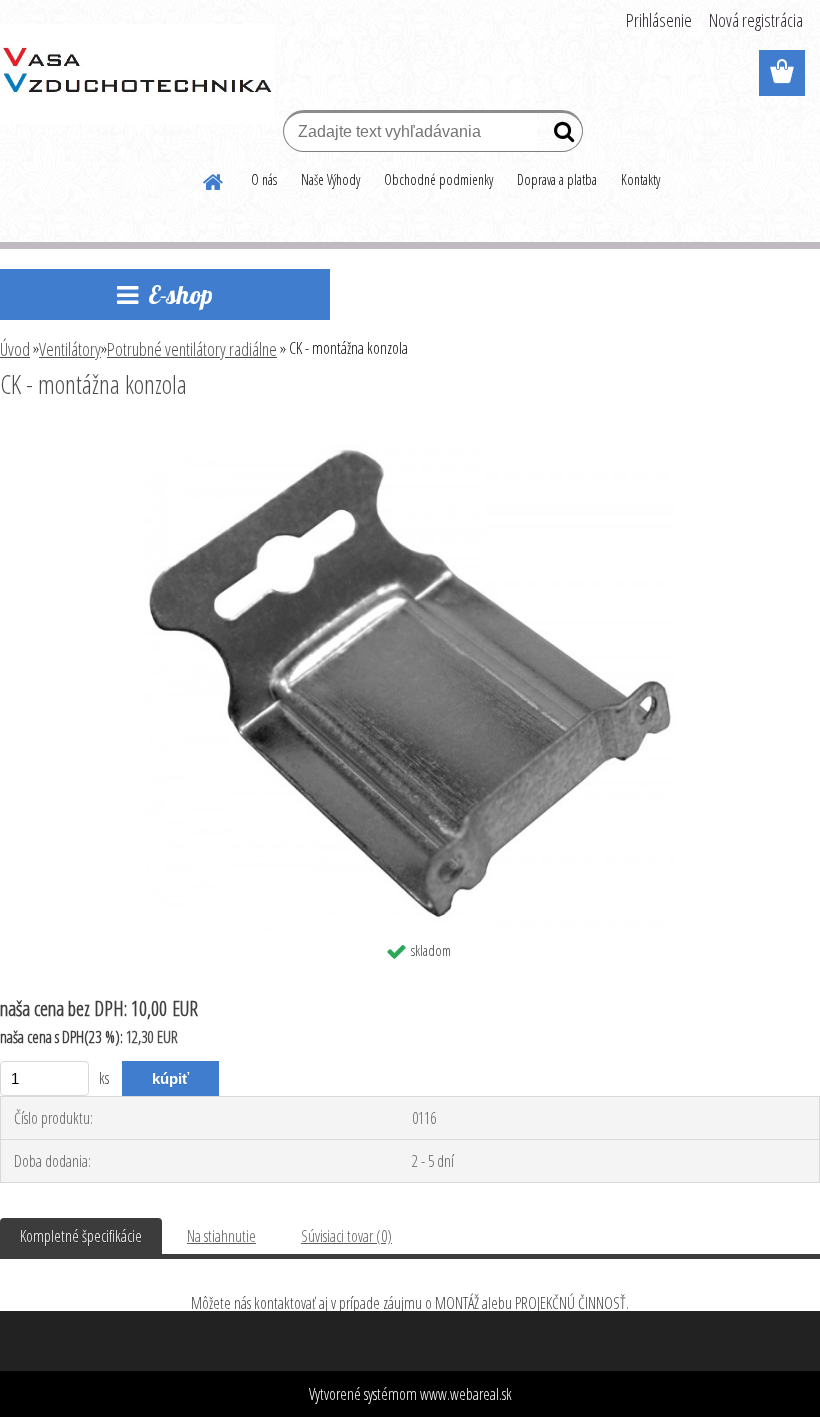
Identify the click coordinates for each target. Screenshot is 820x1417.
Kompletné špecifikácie (81, 1236)
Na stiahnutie (221, 1236)
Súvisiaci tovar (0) (346, 1236)
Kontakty (640, 179)
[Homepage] (214, 179)
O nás (264, 179)
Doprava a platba (557, 179)
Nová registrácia (756, 20)
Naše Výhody (330, 179)
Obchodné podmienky (438, 179)
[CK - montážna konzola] (410, 439)
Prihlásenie (659, 20)
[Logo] (137, 74)
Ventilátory (70, 349)
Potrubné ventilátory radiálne (192, 349)
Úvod (15, 349)
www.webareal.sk (466, 1394)
